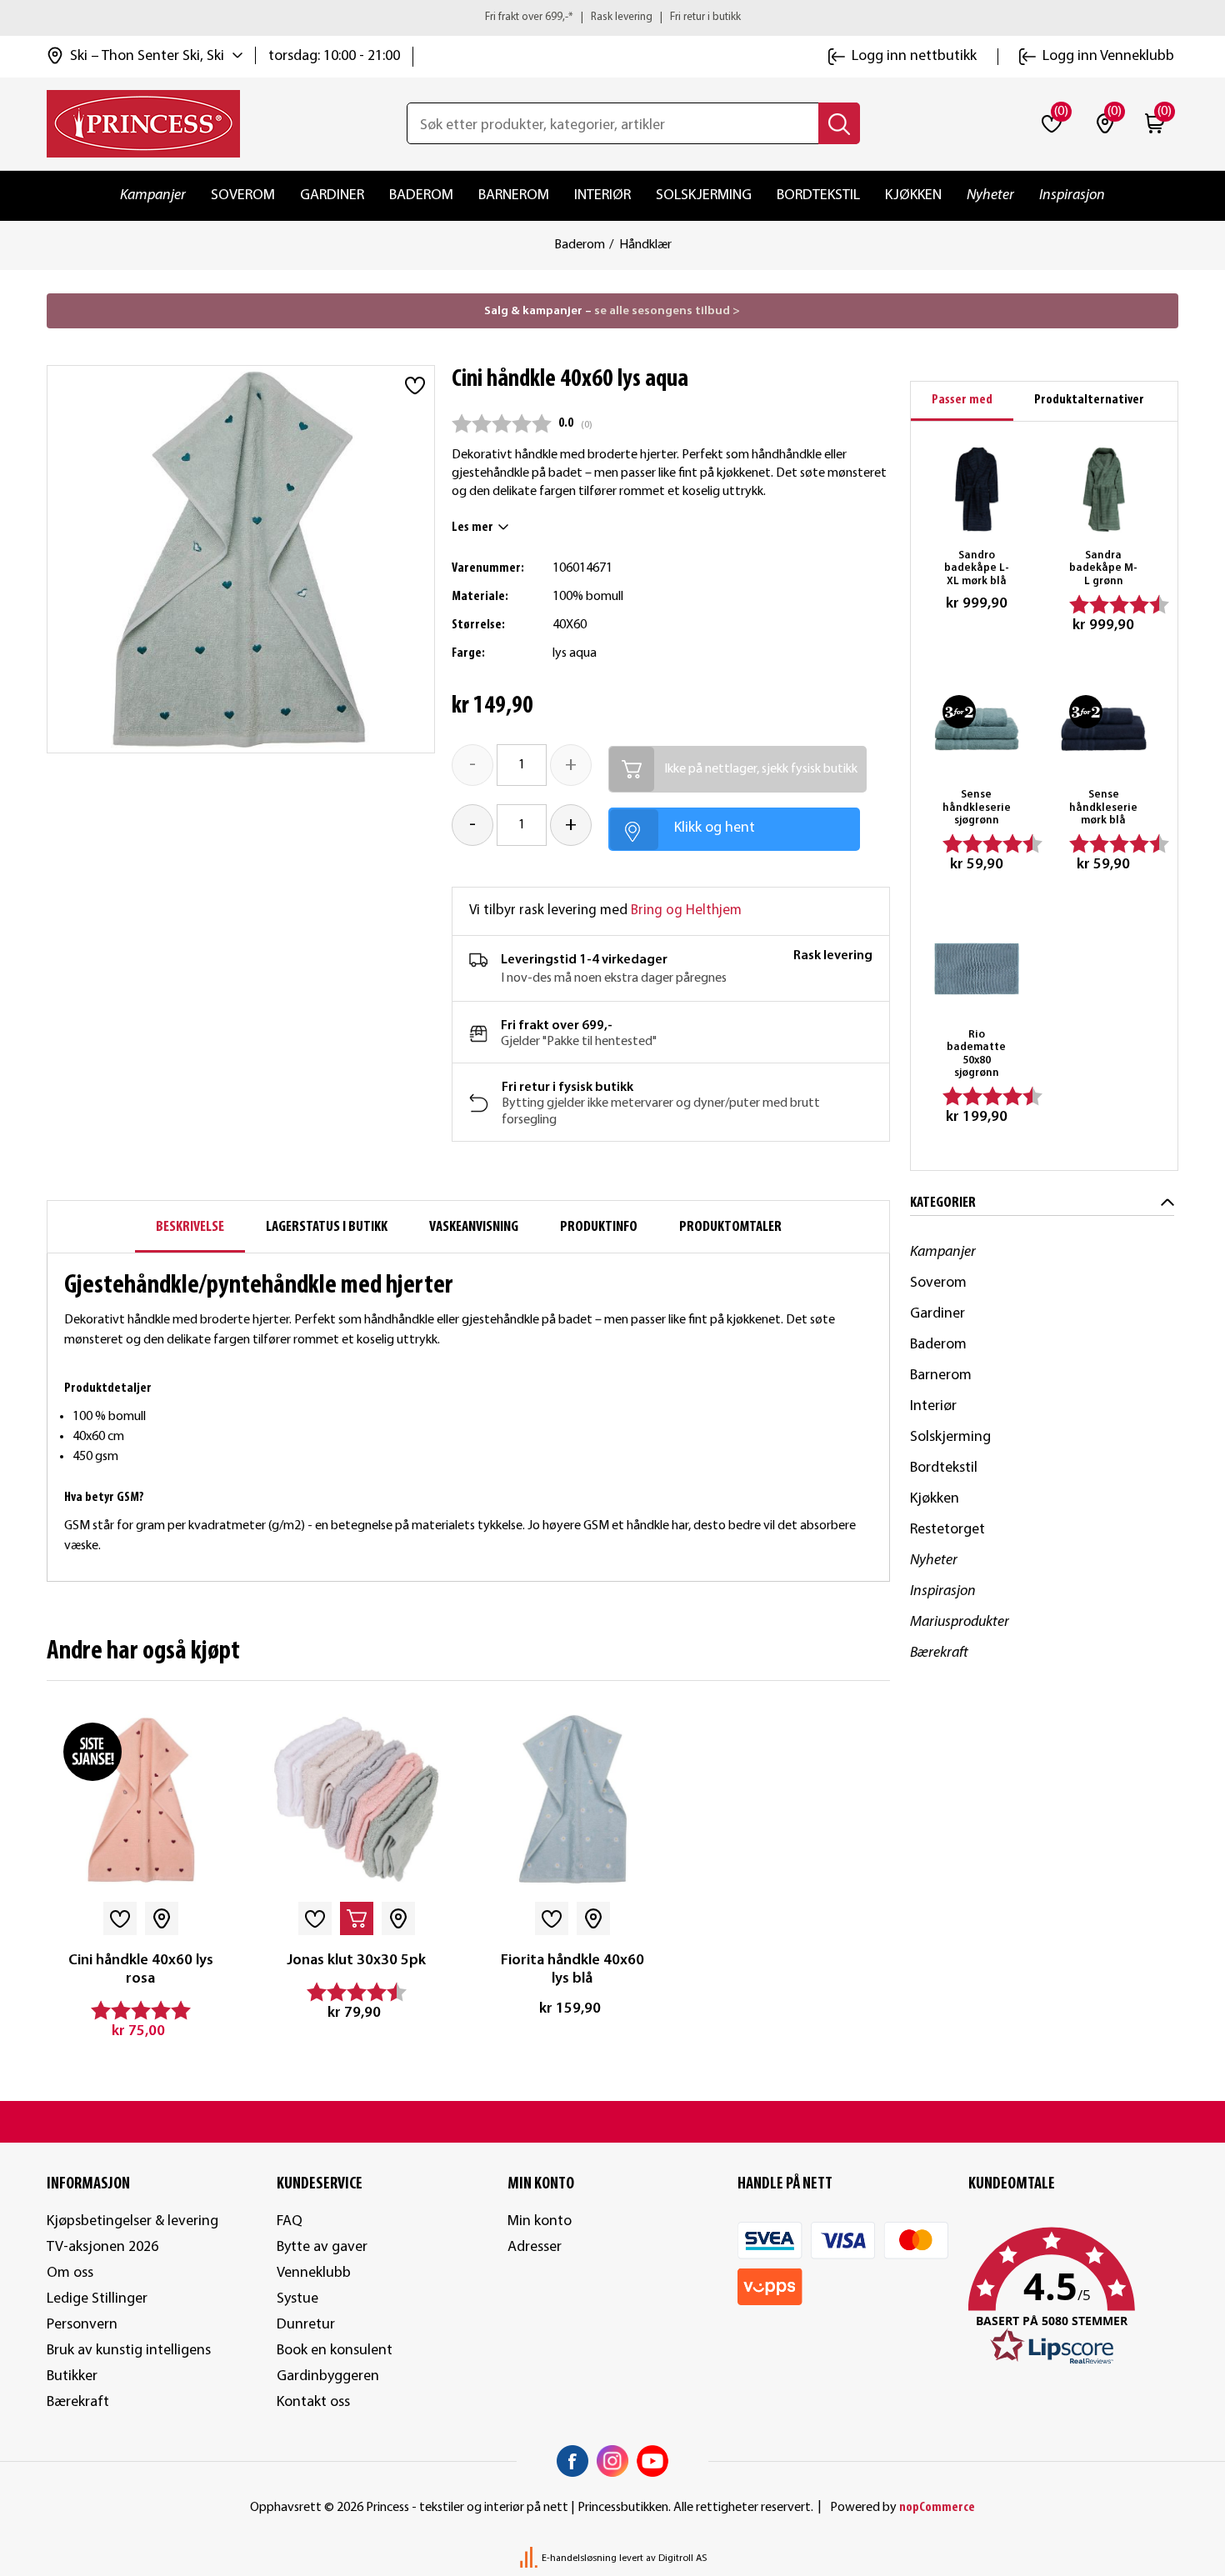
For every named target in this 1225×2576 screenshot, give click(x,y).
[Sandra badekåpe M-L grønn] (1104, 490)
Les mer (472, 528)
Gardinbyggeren (328, 2376)
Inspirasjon (1072, 195)
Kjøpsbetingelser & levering (132, 2221)
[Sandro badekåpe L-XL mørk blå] (977, 490)
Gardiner (332, 195)
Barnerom (514, 195)
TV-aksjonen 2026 (102, 2247)
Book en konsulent (335, 2351)
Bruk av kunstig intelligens (129, 2351)
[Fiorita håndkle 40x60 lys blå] (572, 1800)
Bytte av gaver (322, 2247)
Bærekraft (939, 1653)
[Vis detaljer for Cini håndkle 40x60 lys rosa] (140, 1800)
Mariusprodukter (960, 1622)
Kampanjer (153, 195)
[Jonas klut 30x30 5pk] (356, 1800)
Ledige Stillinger (97, 2299)
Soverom (243, 195)
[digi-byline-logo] (530, 2558)
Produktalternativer (1089, 400)
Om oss (70, 2273)
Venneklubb (314, 2273)
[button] (1073, 2297)
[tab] (962, 401)
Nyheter (990, 195)
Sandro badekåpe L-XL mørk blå (977, 568)
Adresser (535, 2247)
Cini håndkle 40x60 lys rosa (141, 1970)
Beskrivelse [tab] (190, 1227)
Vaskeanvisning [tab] (474, 1227)
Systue (297, 2299)
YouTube (652, 2461)
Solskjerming (704, 195)
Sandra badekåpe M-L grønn (1103, 568)
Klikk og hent (715, 828)
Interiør (602, 195)
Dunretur (306, 2325)
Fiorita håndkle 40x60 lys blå (572, 1970)
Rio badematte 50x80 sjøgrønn (976, 1054)
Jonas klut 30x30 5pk (356, 1961)
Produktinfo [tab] (599, 1227)
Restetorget (947, 1530)
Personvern (82, 2325)
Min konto (540, 2221)
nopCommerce (937, 2508)
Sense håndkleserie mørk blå (1103, 808)
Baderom (421, 195)
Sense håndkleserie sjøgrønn (977, 808)
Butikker (72, 2376)
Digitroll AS (682, 2558)
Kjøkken (913, 195)
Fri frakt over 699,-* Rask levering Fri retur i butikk (613, 17)
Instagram (612, 2461)
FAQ (290, 2221)
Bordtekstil (818, 195)
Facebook (572, 2461)
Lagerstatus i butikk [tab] (327, 1227)
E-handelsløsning (579, 2558)
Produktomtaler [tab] (730, 1227)
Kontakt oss (313, 2402)
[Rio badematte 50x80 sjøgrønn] (977, 969)
